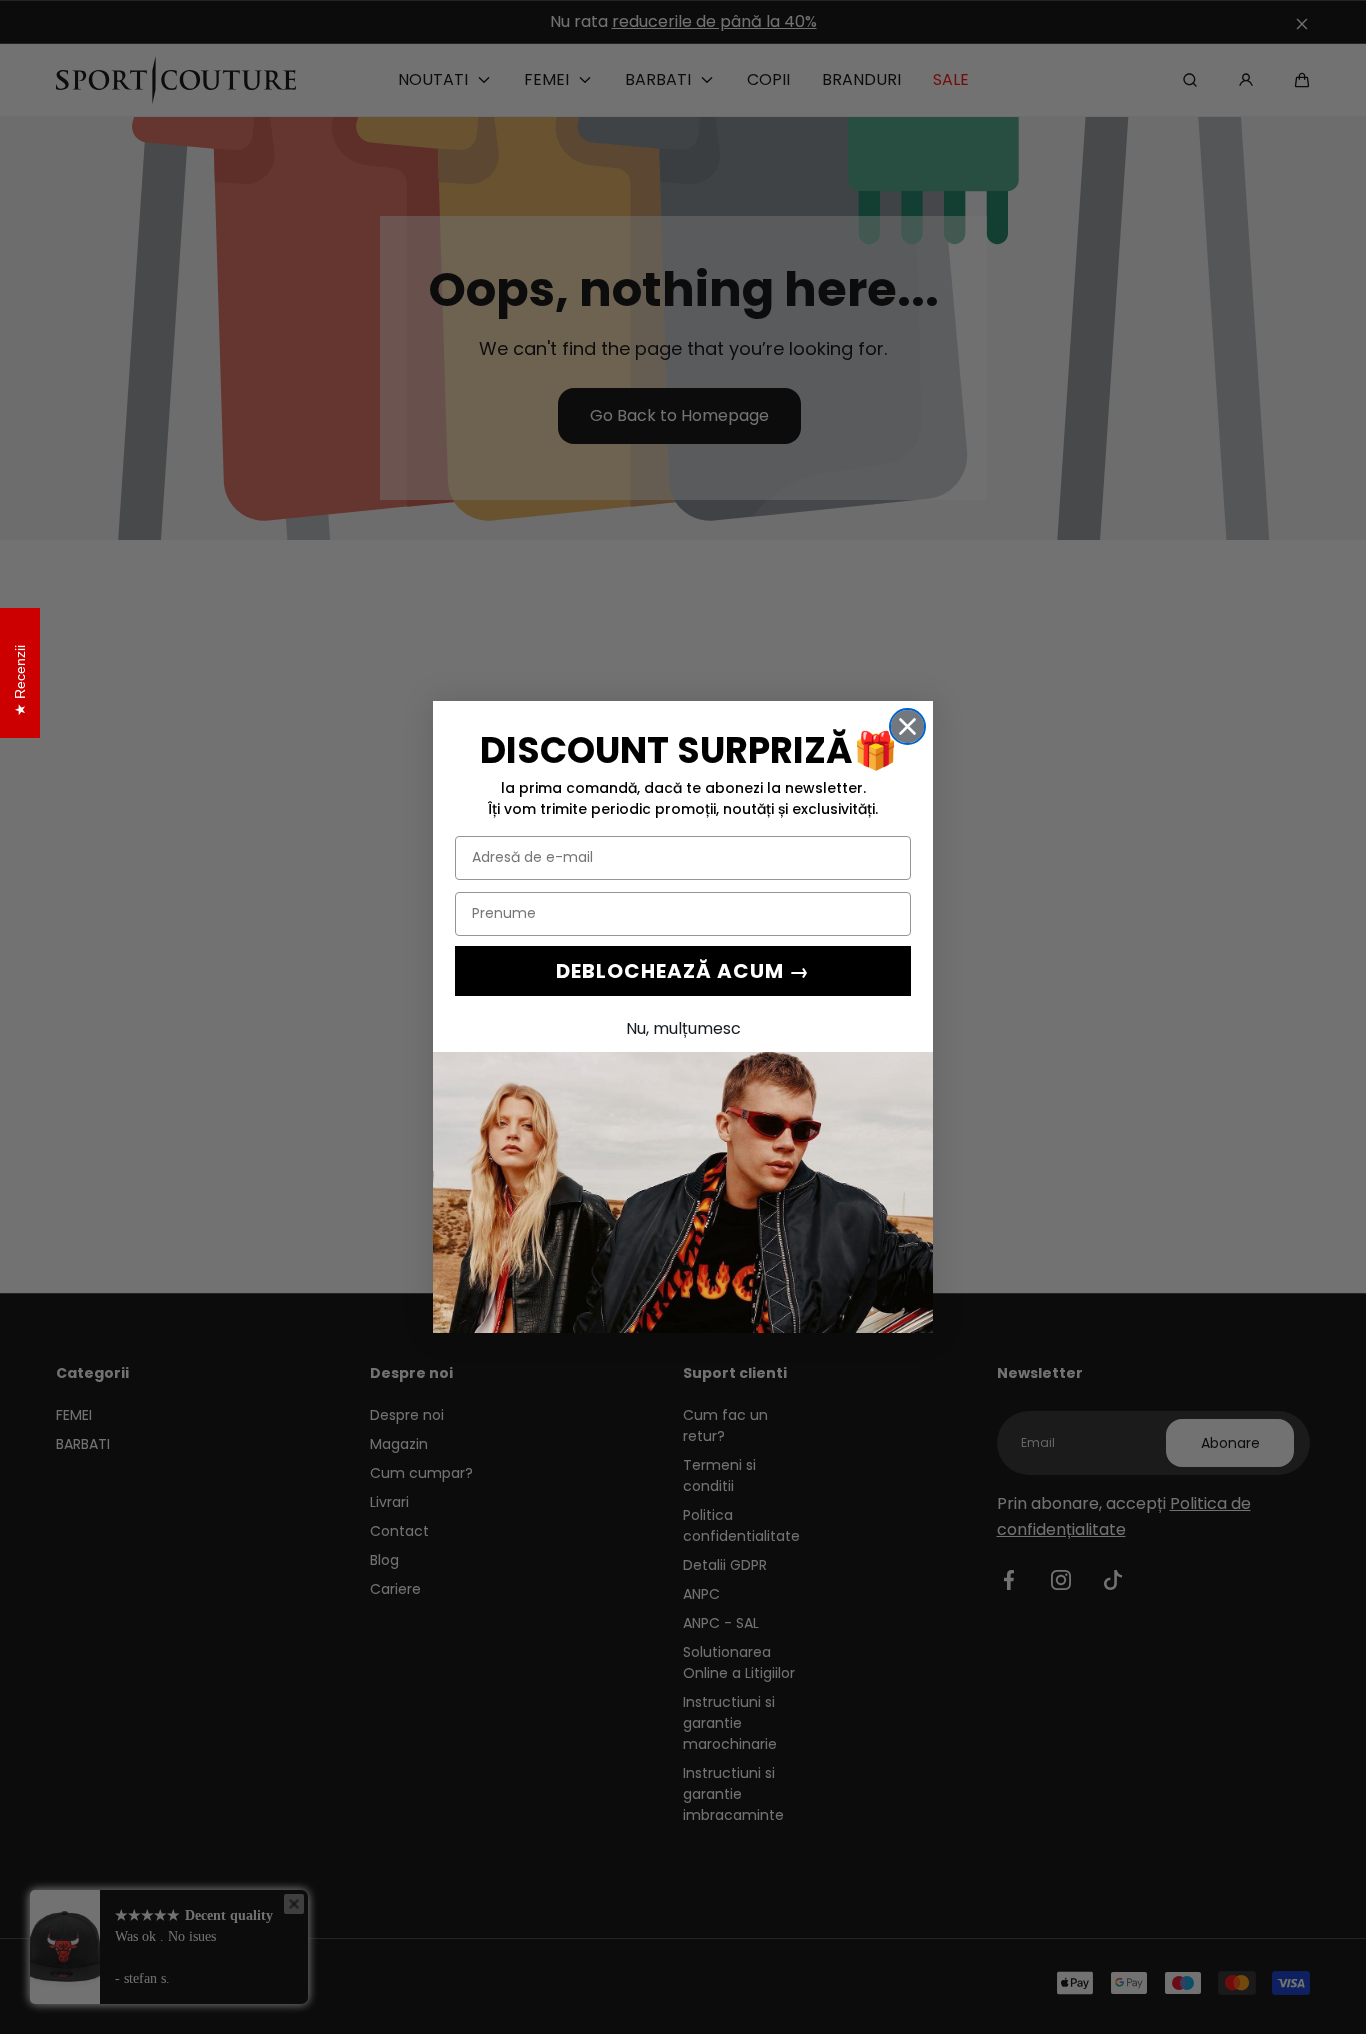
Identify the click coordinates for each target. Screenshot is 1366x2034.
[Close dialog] (907, 726)
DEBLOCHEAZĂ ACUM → (683, 971)
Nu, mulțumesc (683, 1028)
